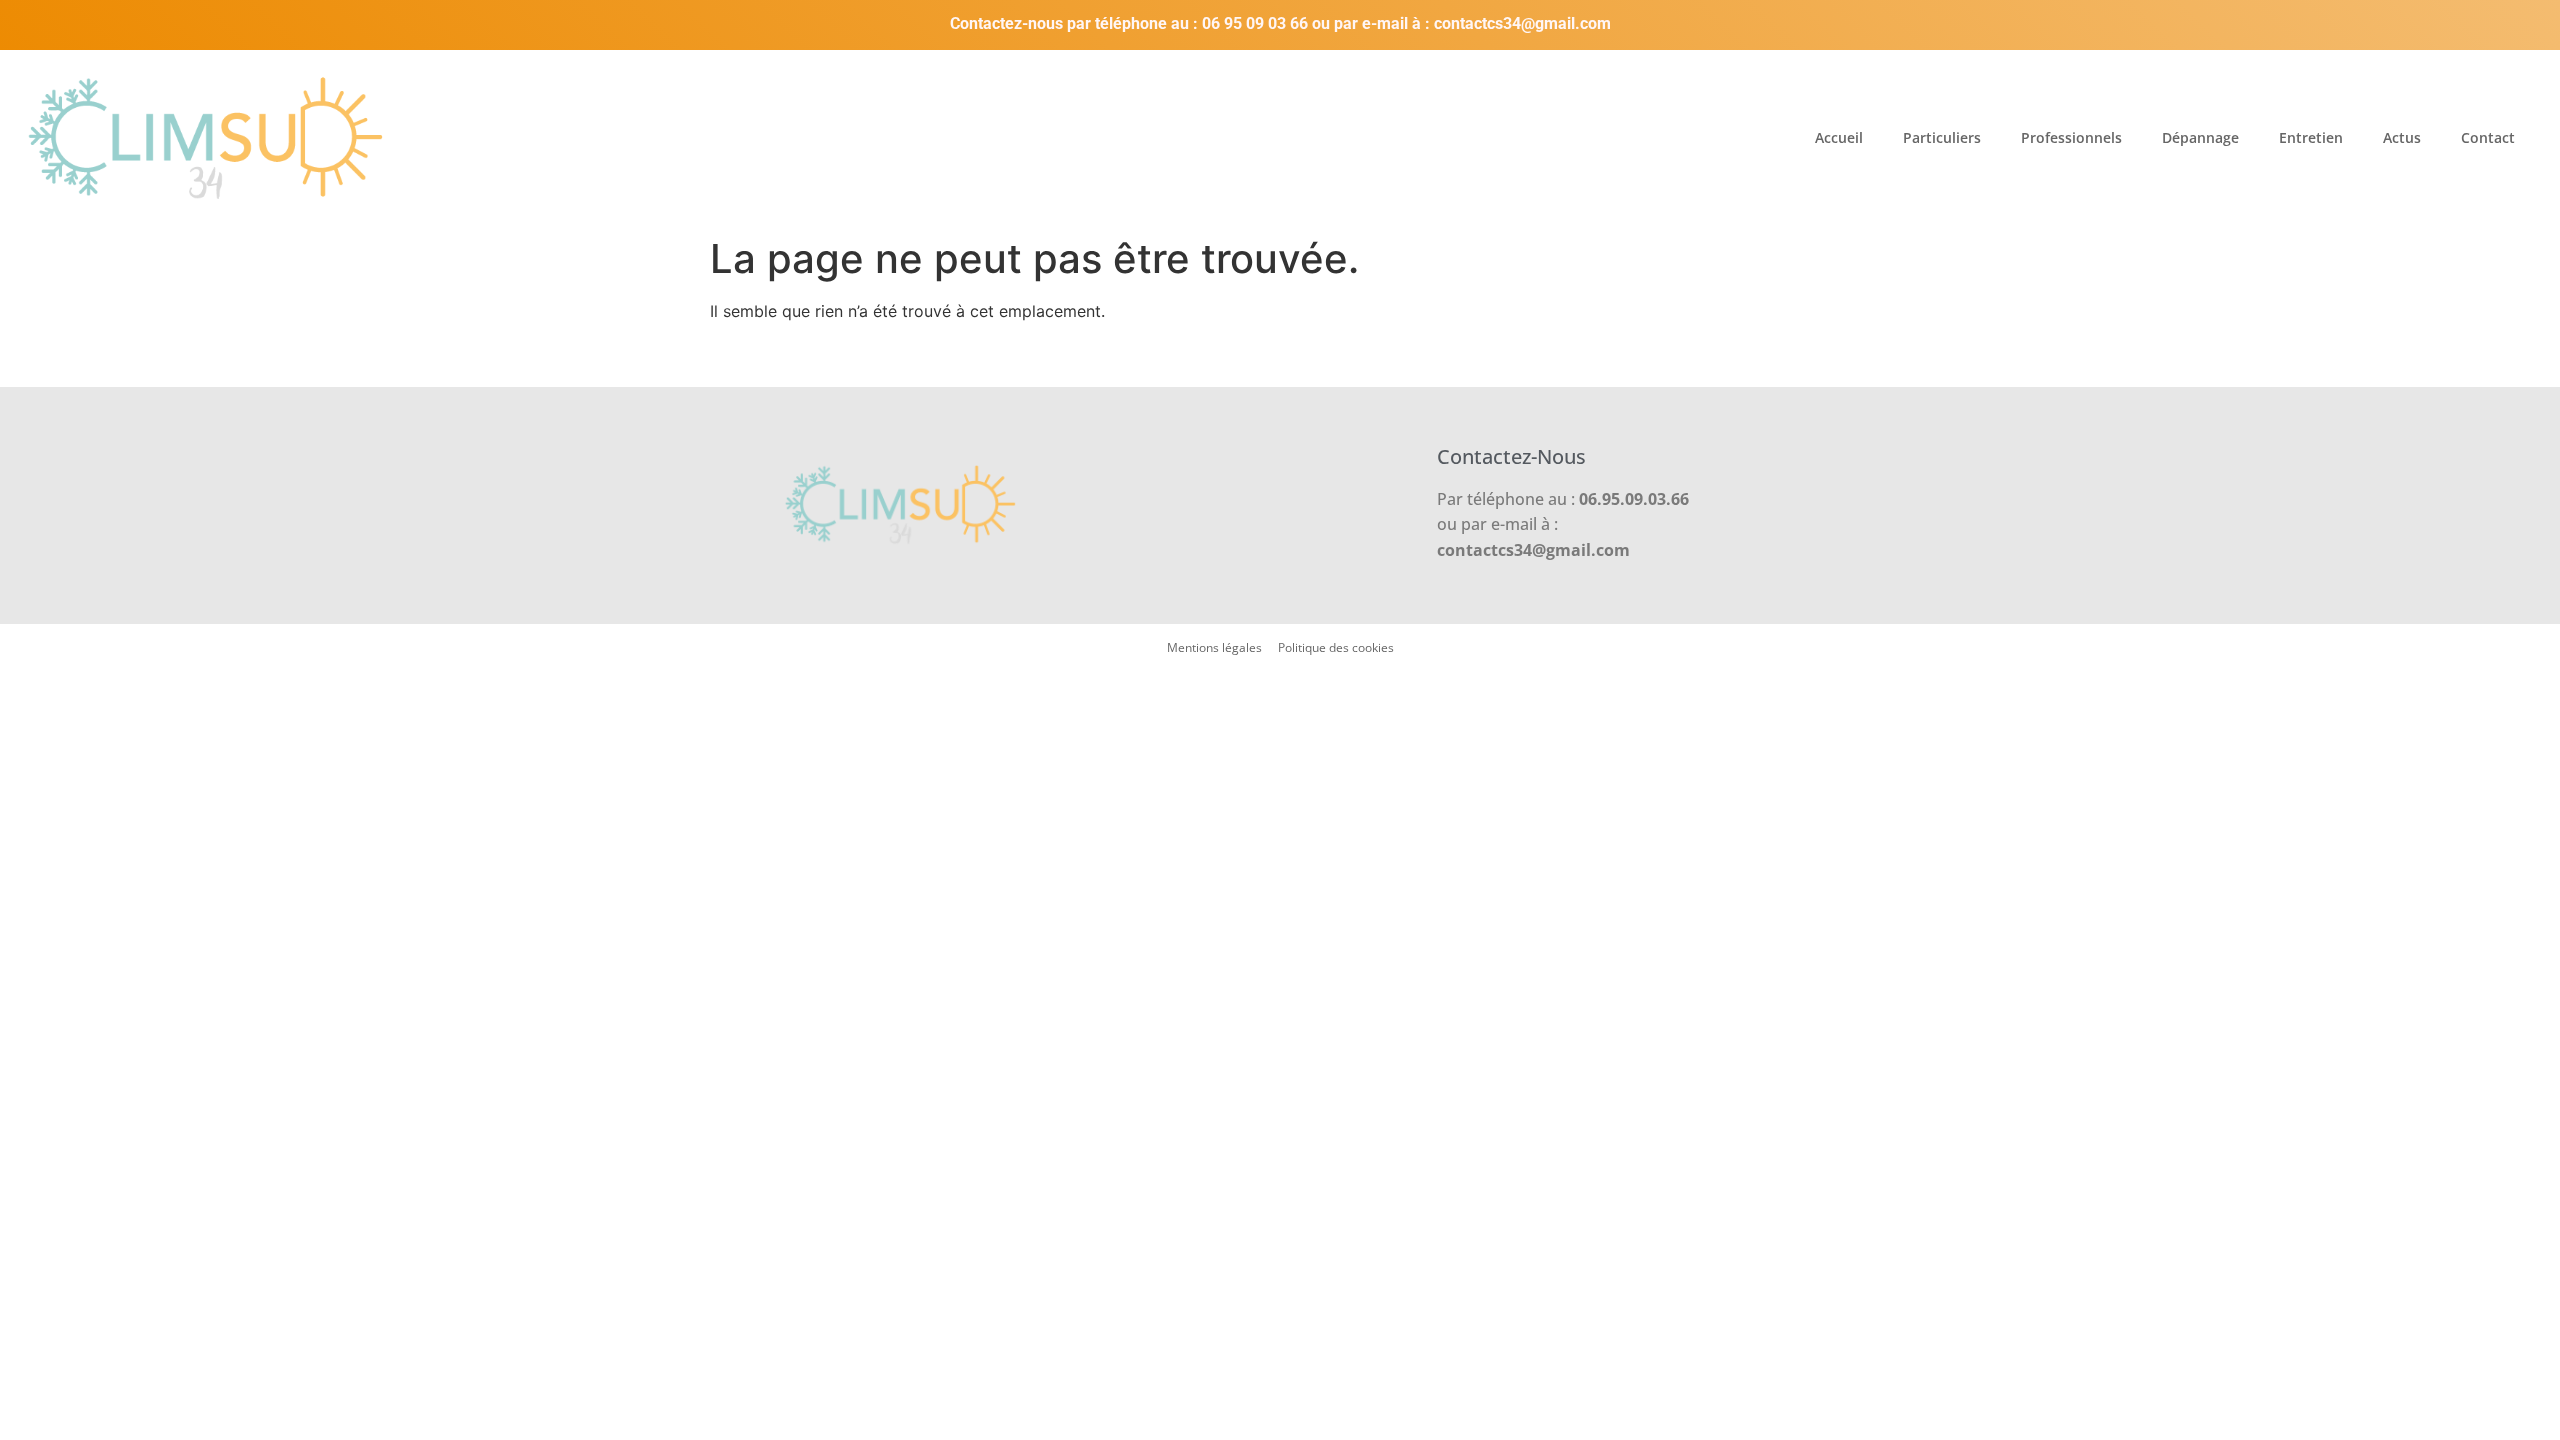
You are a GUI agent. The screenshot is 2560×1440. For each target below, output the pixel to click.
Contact (2488, 137)
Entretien (2311, 137)
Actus (2402, 137)
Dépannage (2200, 137)
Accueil (1839, 137)
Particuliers (1942, 137)
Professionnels (2071, 137)
